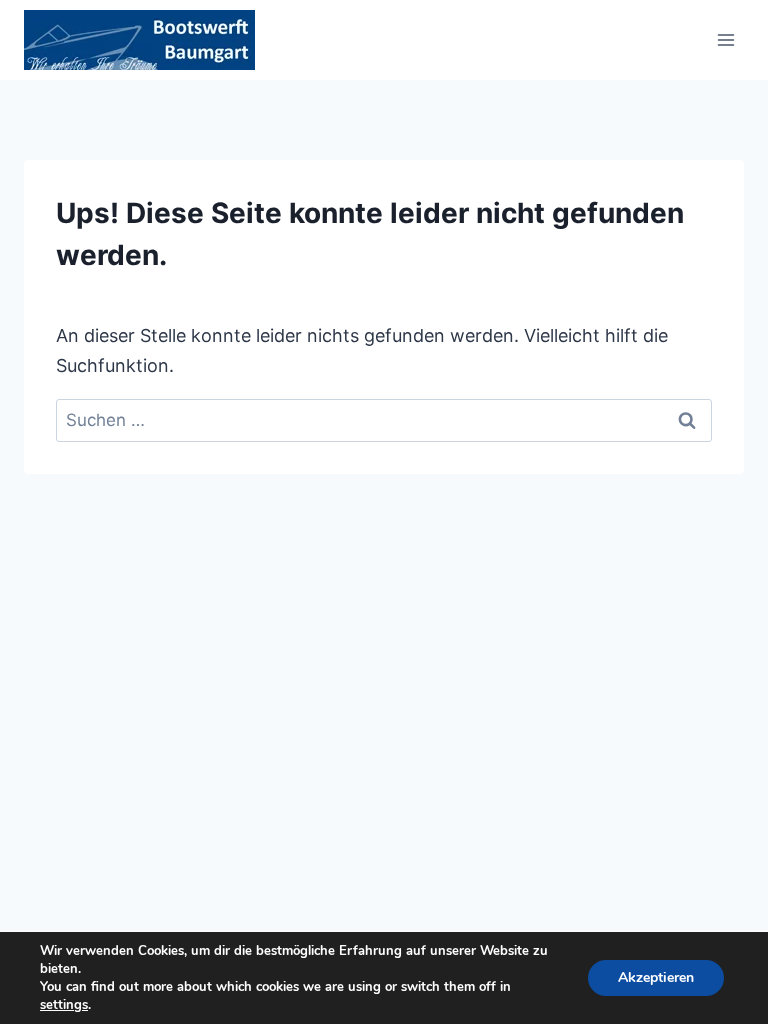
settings (64, 1005)
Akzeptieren (656, 977)
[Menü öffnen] (725, 39)
